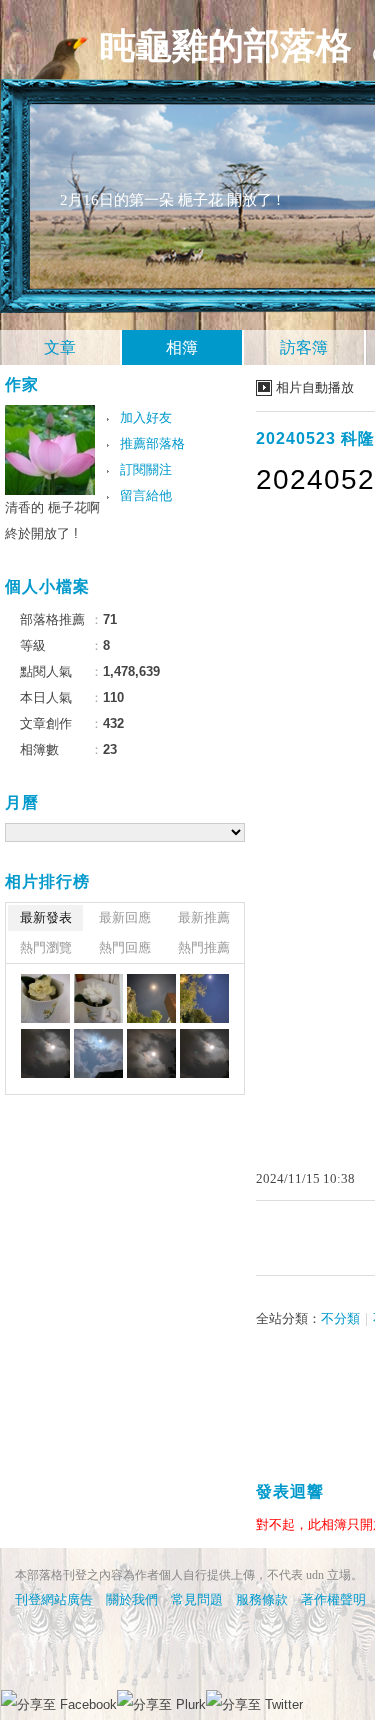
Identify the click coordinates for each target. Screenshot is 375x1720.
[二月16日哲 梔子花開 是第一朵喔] (45, 998)
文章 (60, 347)
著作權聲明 (333, 1599)
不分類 (340, 1318)
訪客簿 (304, 347)
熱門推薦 (204, 947)
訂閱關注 (146, 469)
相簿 (182, 347)
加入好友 (146, 417)
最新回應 (125, 917)
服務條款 (262, 1599)
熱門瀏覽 (46, 947)
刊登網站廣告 (54, 1599)
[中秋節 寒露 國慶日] (151, 998)
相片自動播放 (315, 387)
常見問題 (197, 1599)
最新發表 (46, 917)
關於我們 (132, 1599)
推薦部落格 (152, 443)
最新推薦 (204, 917)
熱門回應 (125, 947)
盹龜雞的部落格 (226, 46)
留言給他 (146, 495)
